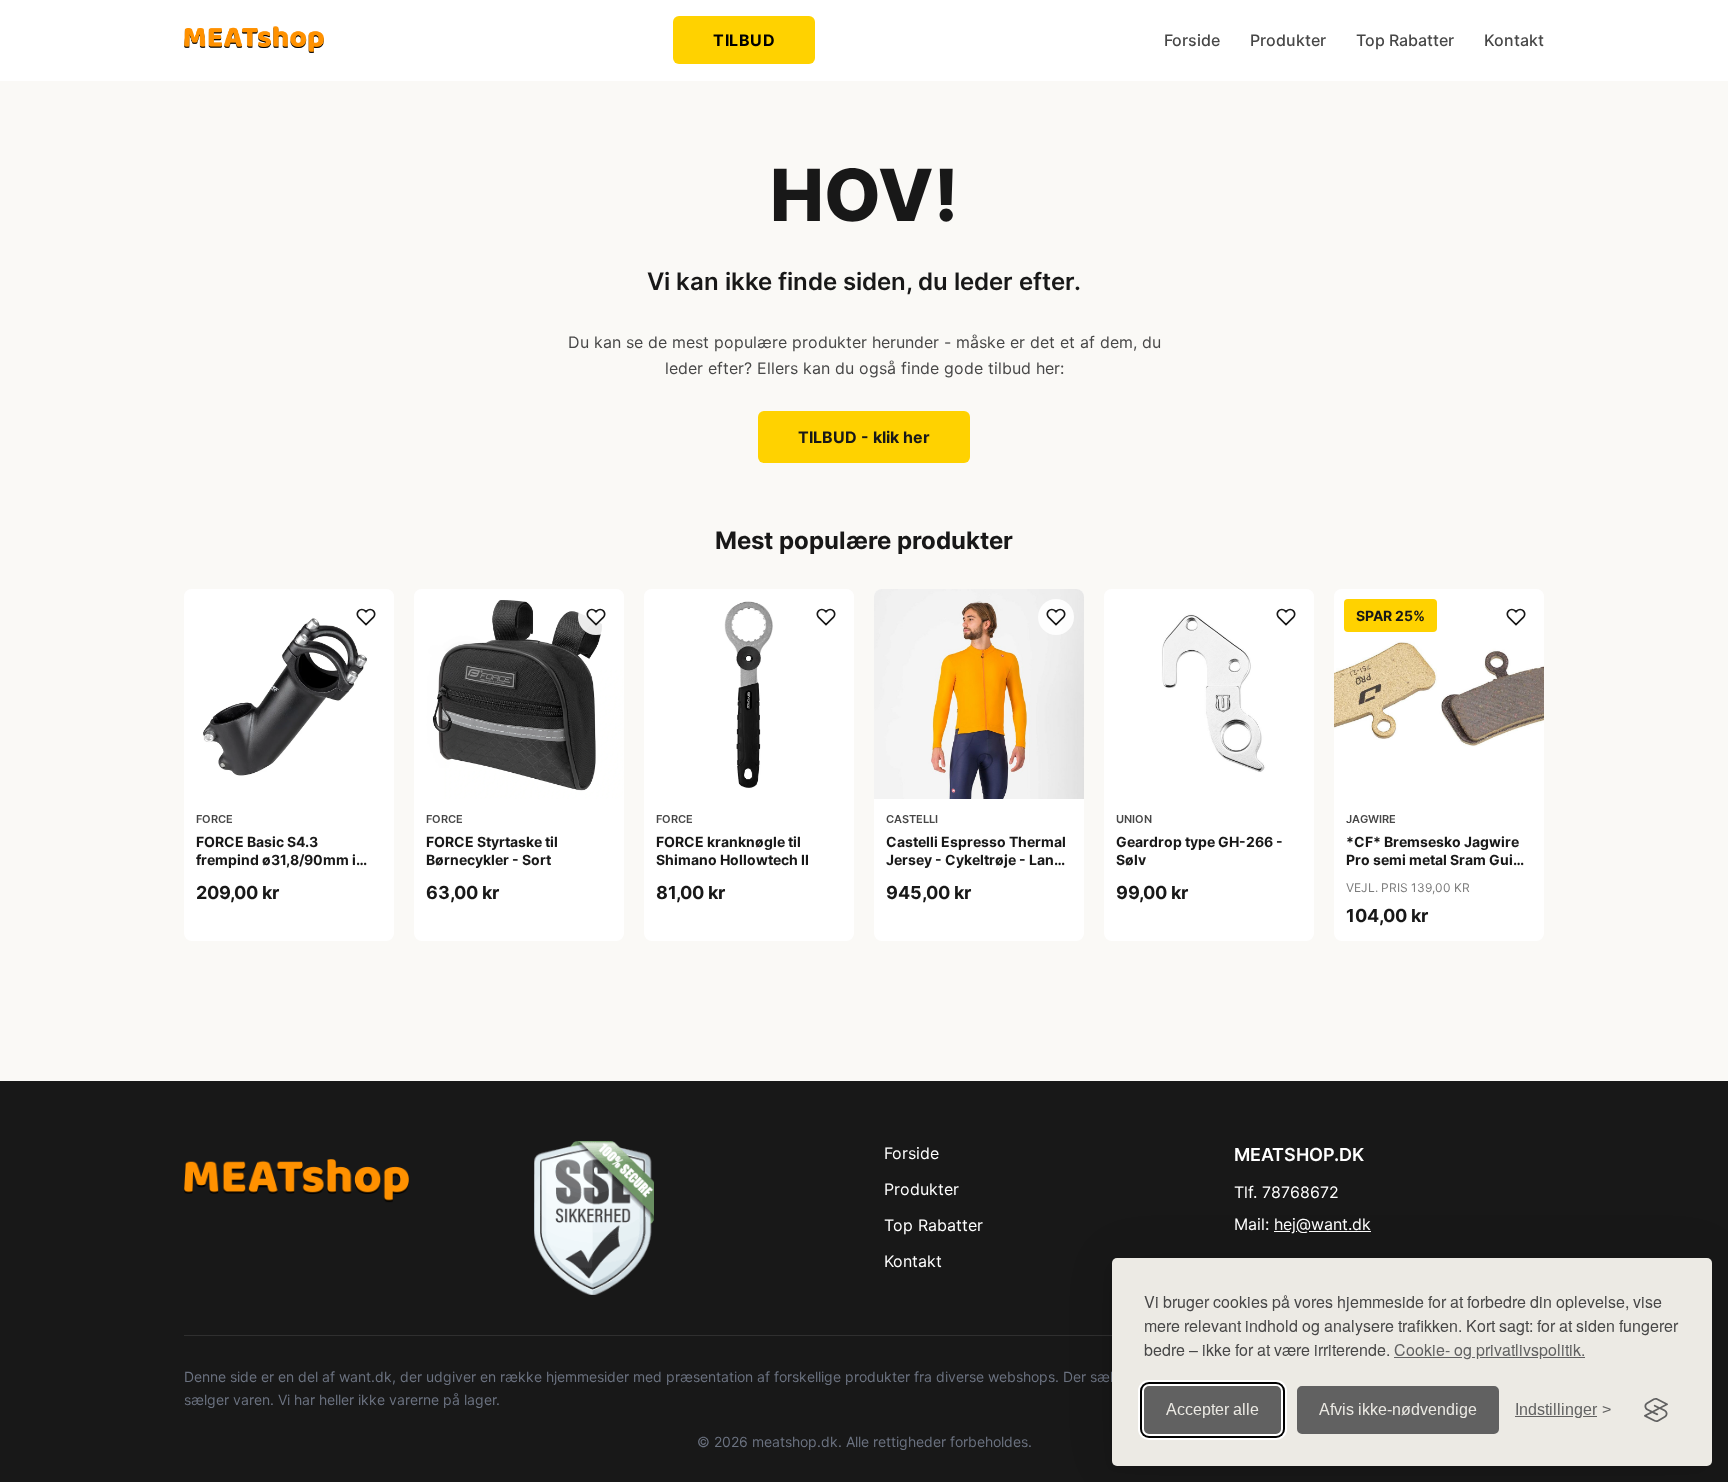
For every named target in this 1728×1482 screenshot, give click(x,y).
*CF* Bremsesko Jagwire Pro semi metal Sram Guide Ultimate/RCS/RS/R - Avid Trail (1438, 869)
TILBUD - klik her (864, 437)
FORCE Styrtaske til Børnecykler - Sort (492, 850)
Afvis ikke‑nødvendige (1398, 1409)
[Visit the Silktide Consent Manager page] (1656, 1410)
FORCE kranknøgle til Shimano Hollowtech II (732, 850)
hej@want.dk (1322, 1224)
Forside (1192, 40)
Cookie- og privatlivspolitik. (1489, 1349)
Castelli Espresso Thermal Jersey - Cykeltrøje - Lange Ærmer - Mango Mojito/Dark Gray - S (978, 869)
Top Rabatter (1405, 40)
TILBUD (744, 40)
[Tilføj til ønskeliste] (366, 617)
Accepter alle (1212, 1409)
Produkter (1288, 40)
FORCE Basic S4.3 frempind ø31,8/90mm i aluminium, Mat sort (276, 859)
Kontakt (1514, 40)
